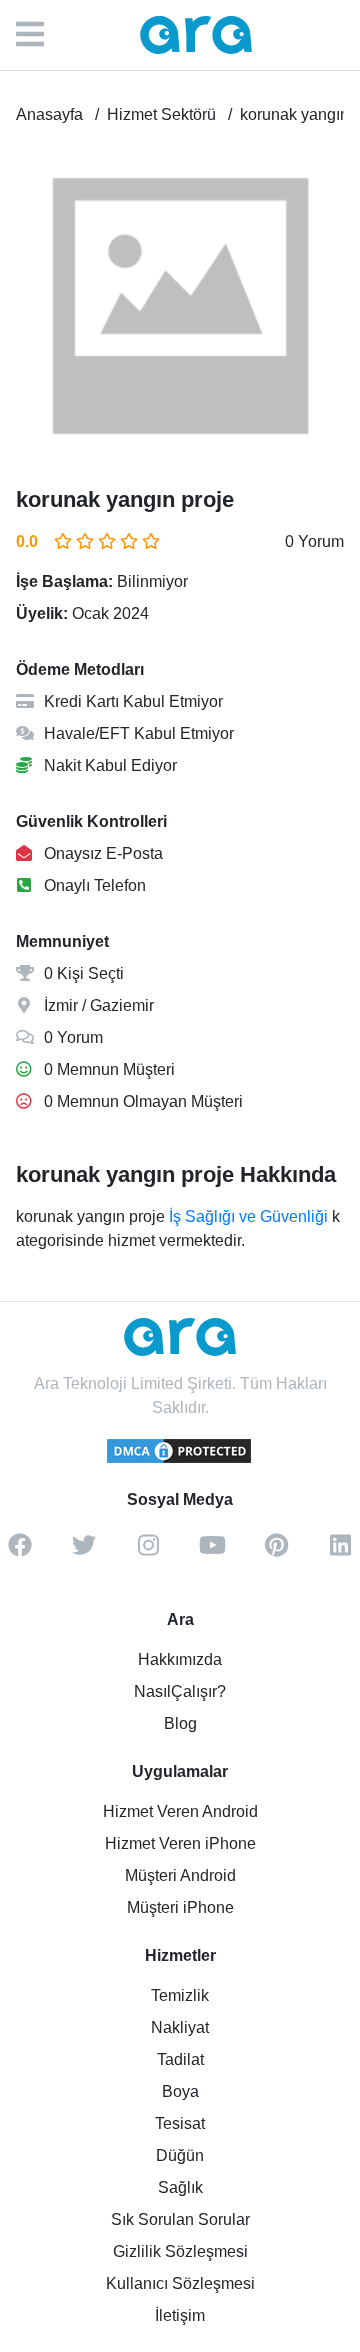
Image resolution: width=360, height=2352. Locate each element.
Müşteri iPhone (180, 1907)
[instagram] (148, 1552)
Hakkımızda (180, 1659)
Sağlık (180, 2187)
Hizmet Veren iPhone (180, 1843)
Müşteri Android (180, 1875)
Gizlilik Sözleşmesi (180, 2251)
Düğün (180, 2155)
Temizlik (180, 1995)
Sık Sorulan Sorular (180, 2219)
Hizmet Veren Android (180, 1811)
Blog (180, 1723)
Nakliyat (180, 2027)
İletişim (180, 2315)
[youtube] (212, 1552)
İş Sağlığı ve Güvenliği (248, 1216)
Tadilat (180, 2059)
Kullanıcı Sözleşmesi (180, 2283)
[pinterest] (276, 1552)
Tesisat (180, 2123)
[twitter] (84, 1552)
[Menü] (40, 35)
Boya (180, 2091)
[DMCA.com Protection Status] (180, 1460)
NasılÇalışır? (180, 1691)
